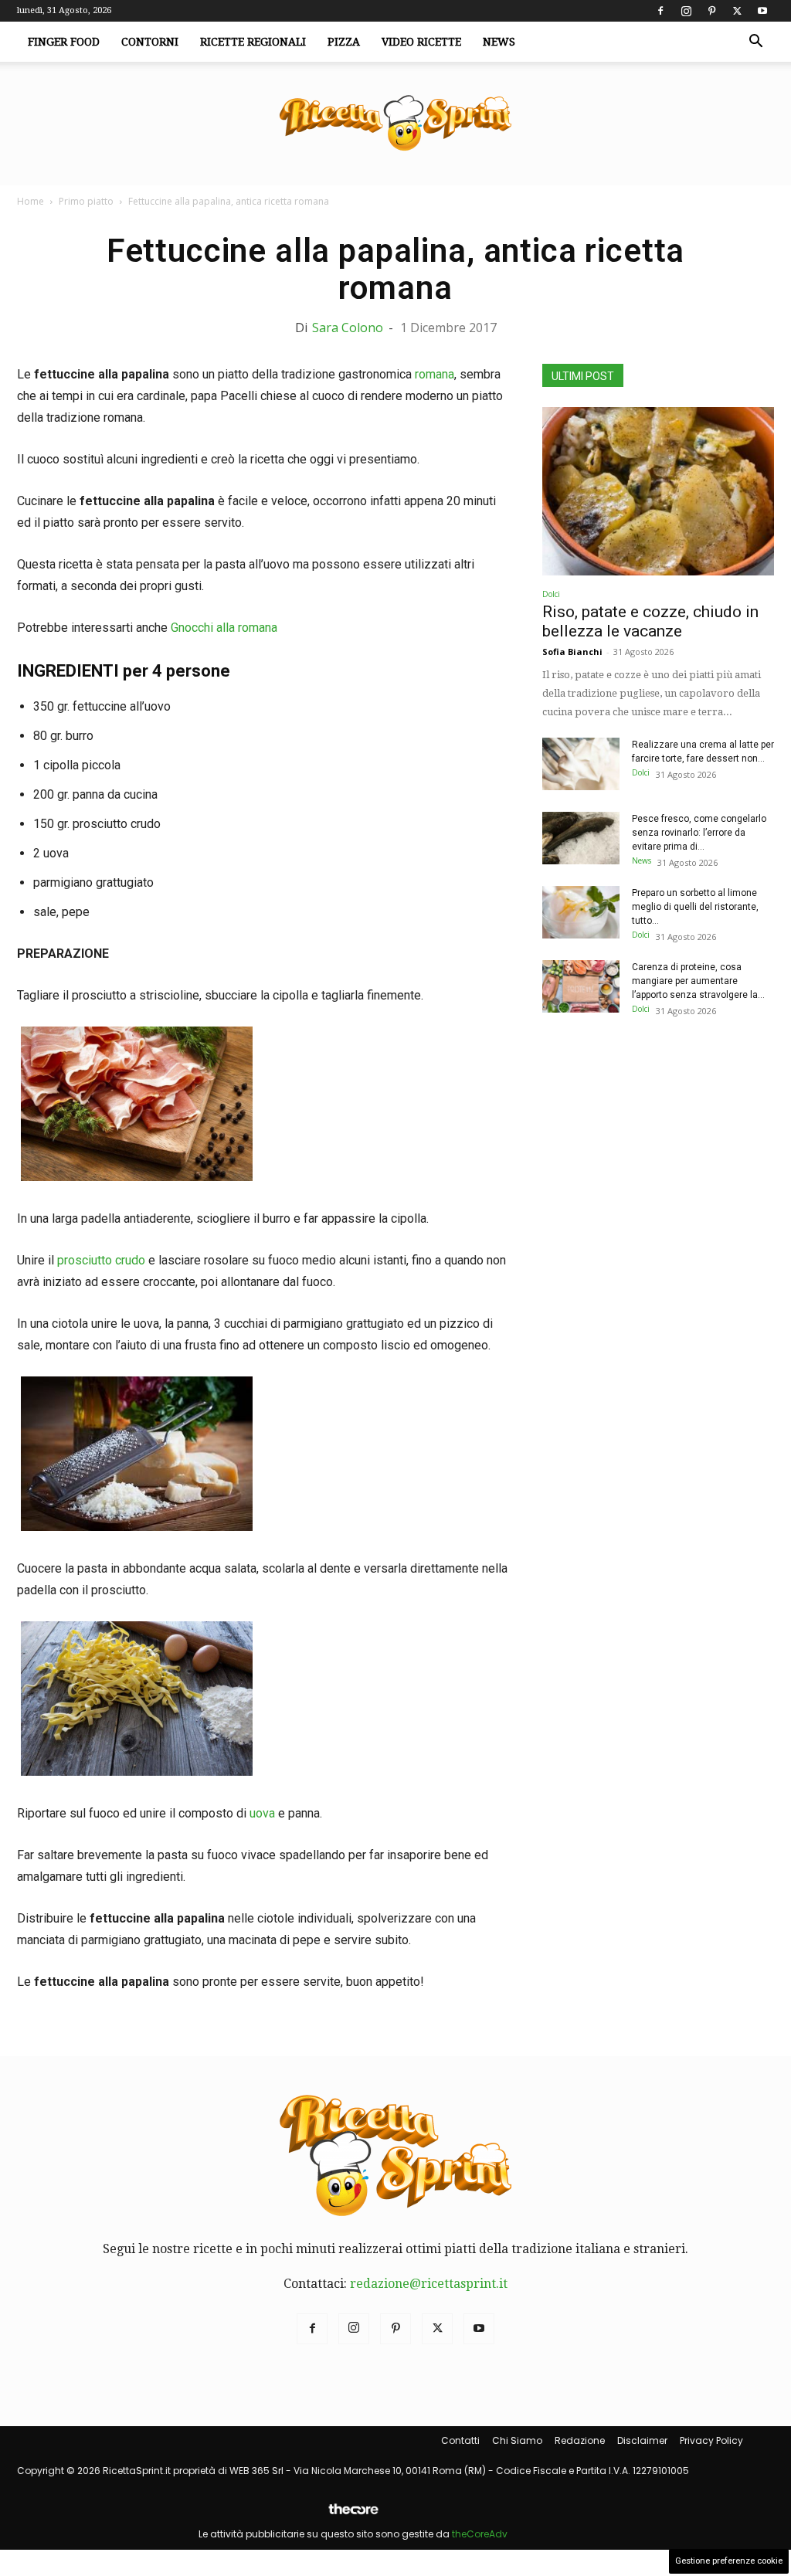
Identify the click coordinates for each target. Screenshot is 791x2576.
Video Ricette (421, 42)
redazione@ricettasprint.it (429, 2284)
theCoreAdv (480, 2534)
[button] (755, 42)
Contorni (150, 42)
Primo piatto (86, 201)
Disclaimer (642, 2440)
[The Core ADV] (353, 2515)
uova (262, 1813)
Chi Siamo (517, 2440)
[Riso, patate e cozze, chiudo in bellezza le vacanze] (658, 491)
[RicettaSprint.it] (395, 124)
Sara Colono (348, 328)
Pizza (344, 42)
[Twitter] (737, 11)
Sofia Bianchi (572, 652)
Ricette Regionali (253, 42)
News (499, 42)
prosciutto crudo (101, 1260)
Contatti (460, 2440)
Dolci (551, 594)
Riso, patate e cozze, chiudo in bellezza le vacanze (650, 621)
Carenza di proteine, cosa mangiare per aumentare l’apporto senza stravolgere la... (698, 981)
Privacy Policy (711, 2440)
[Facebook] (660, 11)
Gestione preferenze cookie (729, 2561)
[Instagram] (686, 11)
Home (31, 201)
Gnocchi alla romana (224, 628)
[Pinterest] (711, 11)
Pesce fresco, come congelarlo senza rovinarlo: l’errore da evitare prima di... (699, 833)
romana (435, 374)
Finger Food (64, 42)
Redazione (580, 2440)
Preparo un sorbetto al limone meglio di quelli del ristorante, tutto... (695, 907)
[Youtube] (762, 11)
